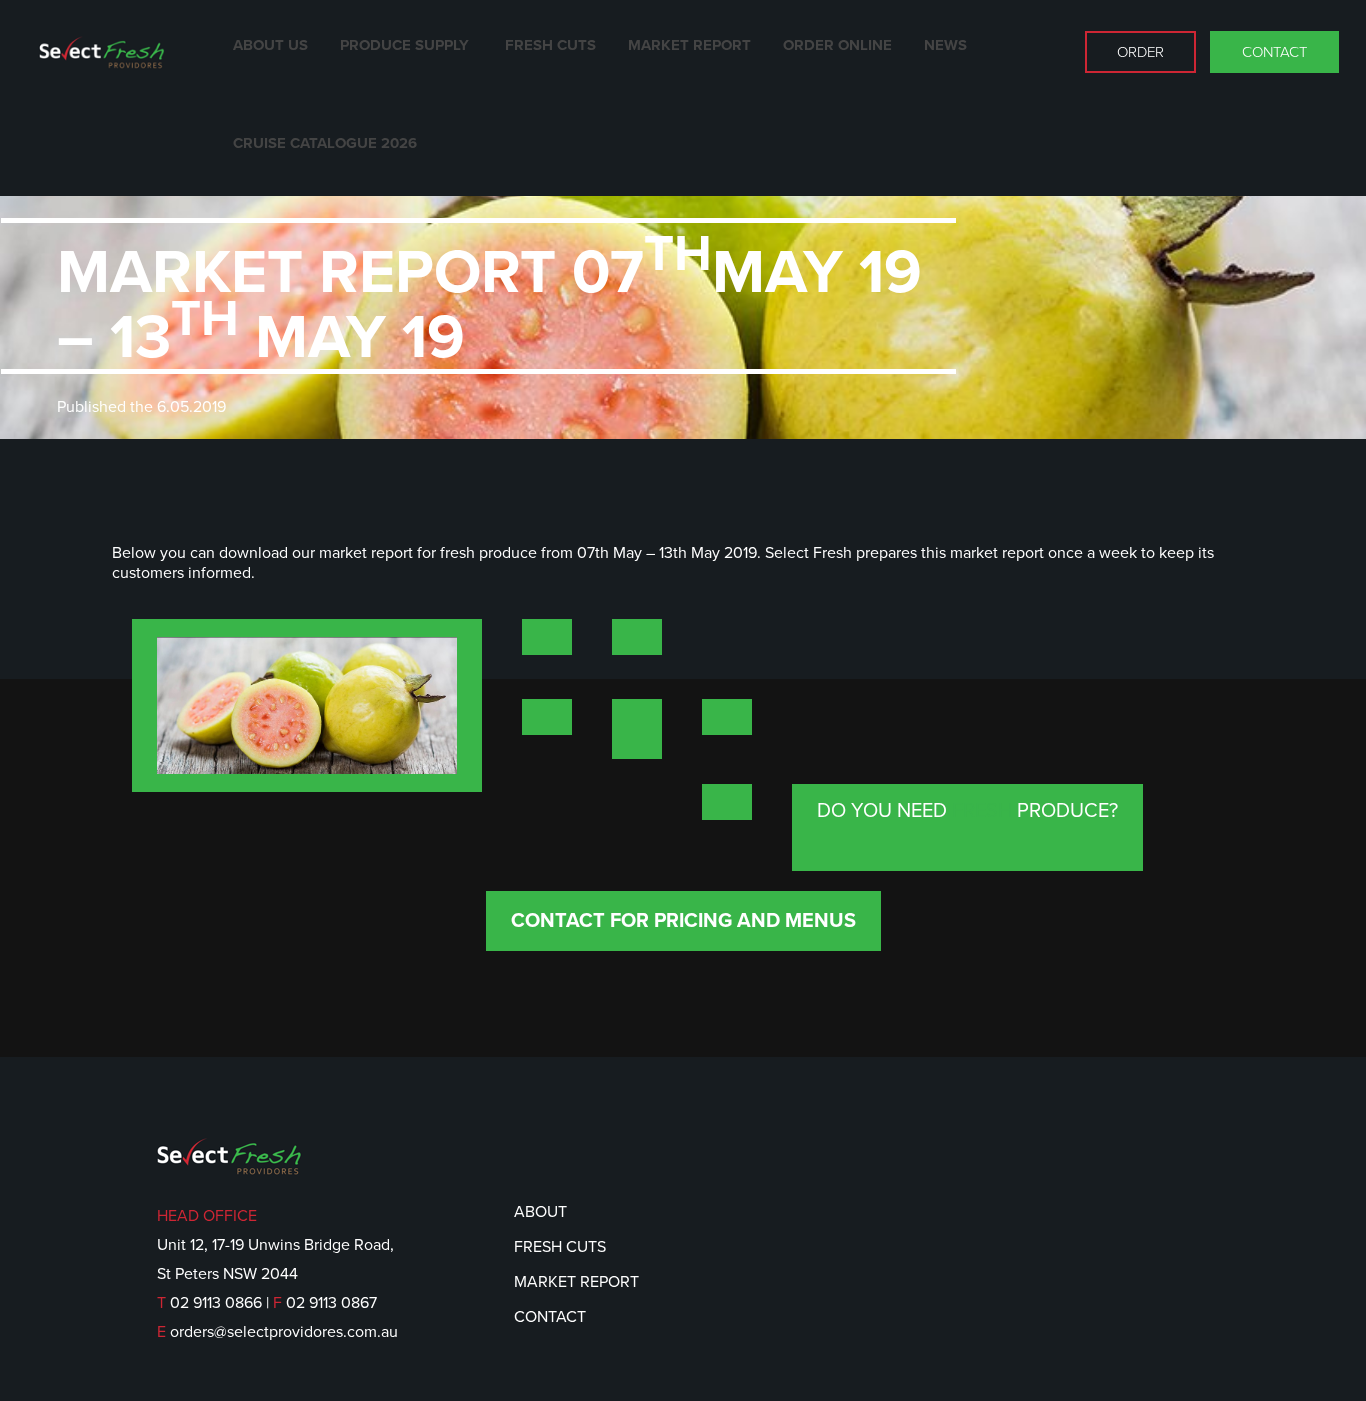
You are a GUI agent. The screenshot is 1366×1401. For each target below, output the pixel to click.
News (945, 45)
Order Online (837, 45)
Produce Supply (406, 45)
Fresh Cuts (550, 45)
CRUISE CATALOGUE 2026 (325, 143)
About (540, 1212)
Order (1140, 52)
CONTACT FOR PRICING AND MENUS (683, 921)
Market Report (689, 45)
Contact (1274, 52)
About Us (270, 45)
